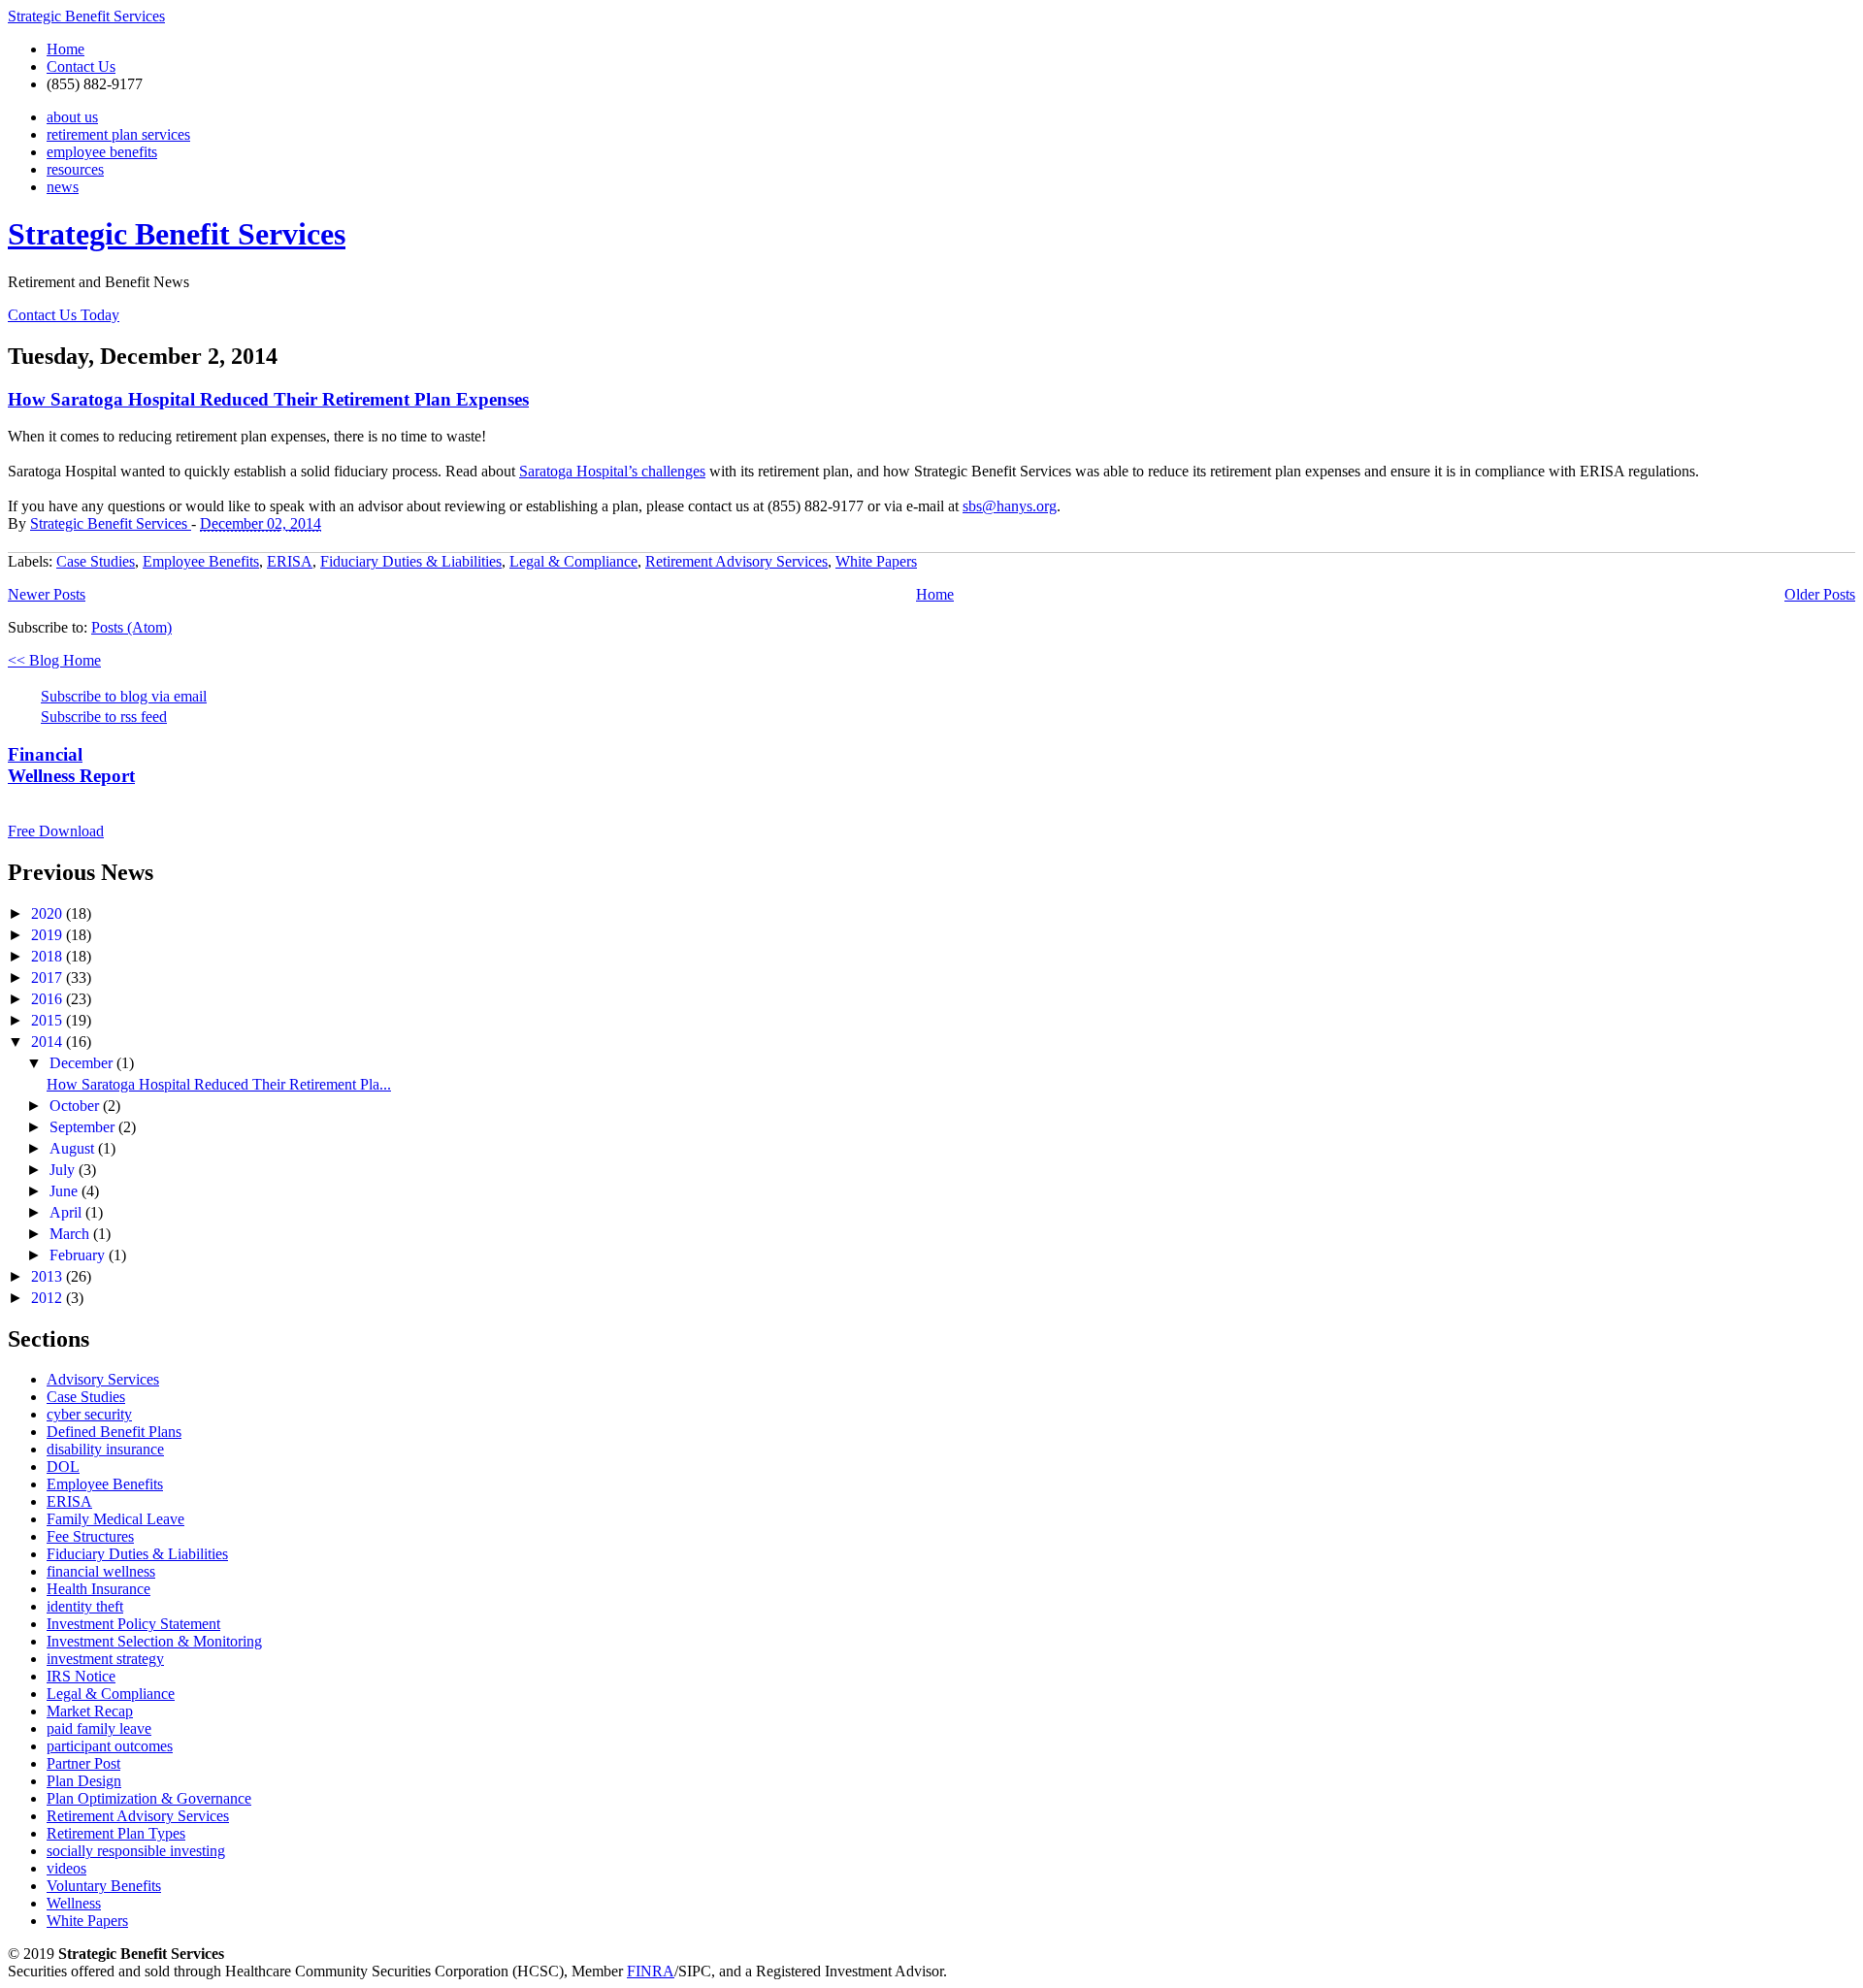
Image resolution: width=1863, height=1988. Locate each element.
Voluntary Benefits (104, 1886)
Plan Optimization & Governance (149, 1798)
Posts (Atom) (131, 627)
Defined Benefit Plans (114, 1432)
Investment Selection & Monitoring (154, 1641)
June (65, 1191)
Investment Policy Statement (133, 1624)
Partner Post (83, 1763)
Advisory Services (103, 1379)
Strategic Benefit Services (86, 16)
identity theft (85, 1606)
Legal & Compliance (573, 561)
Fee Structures (90, 1536)
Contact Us (81, 66)
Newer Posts (47, 594)
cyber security (89, 1414)
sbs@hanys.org (1010, 506)
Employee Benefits (201, 561)
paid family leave (99, 1728)
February (79, 1255)
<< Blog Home (54, 660)
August (74, 1148)
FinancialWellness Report (71, 765)
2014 (49, 1042)
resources (75, 169)
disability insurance (105, 1449)
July (64, 1170)
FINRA (651, 1971)
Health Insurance (98, 1589)
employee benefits (102, 152)
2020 (49, 913)
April (67, 1212)
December (83, 1063)
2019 (49, 935)
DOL (63, 1467)
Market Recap (90, 1711)
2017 (49, 978)
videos (66, 1868)
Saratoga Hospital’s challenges (612, 471)
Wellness (74, 1903)
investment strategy (105, 1659)
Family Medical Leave (115, 1519)
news (63, 187)
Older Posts (1820, 594)
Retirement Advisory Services (736, 561)
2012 (49, 1298)
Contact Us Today (64, 315)
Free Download (56, 831)
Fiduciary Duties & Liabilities (411, 561)
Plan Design (84, 1781)
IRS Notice (81, 1676)
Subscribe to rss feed (104, 717)
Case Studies (96, 561)
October (76, 1106)
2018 (49, 956)
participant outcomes (110, 1746)
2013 (49, 1276)
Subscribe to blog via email (124, 696)
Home (65, 49)
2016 (49, 999)
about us (72, 117)
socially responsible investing (136, 1851)
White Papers (876, 561)
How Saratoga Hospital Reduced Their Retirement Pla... (219, 1084)
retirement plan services (118, 134)
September (84, 1127)
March (71, 1234)
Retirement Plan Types (116, 1833)
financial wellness (101, 1571)
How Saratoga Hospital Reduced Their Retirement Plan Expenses (268, 399)
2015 (49, 1020)
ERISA (290, 561)
